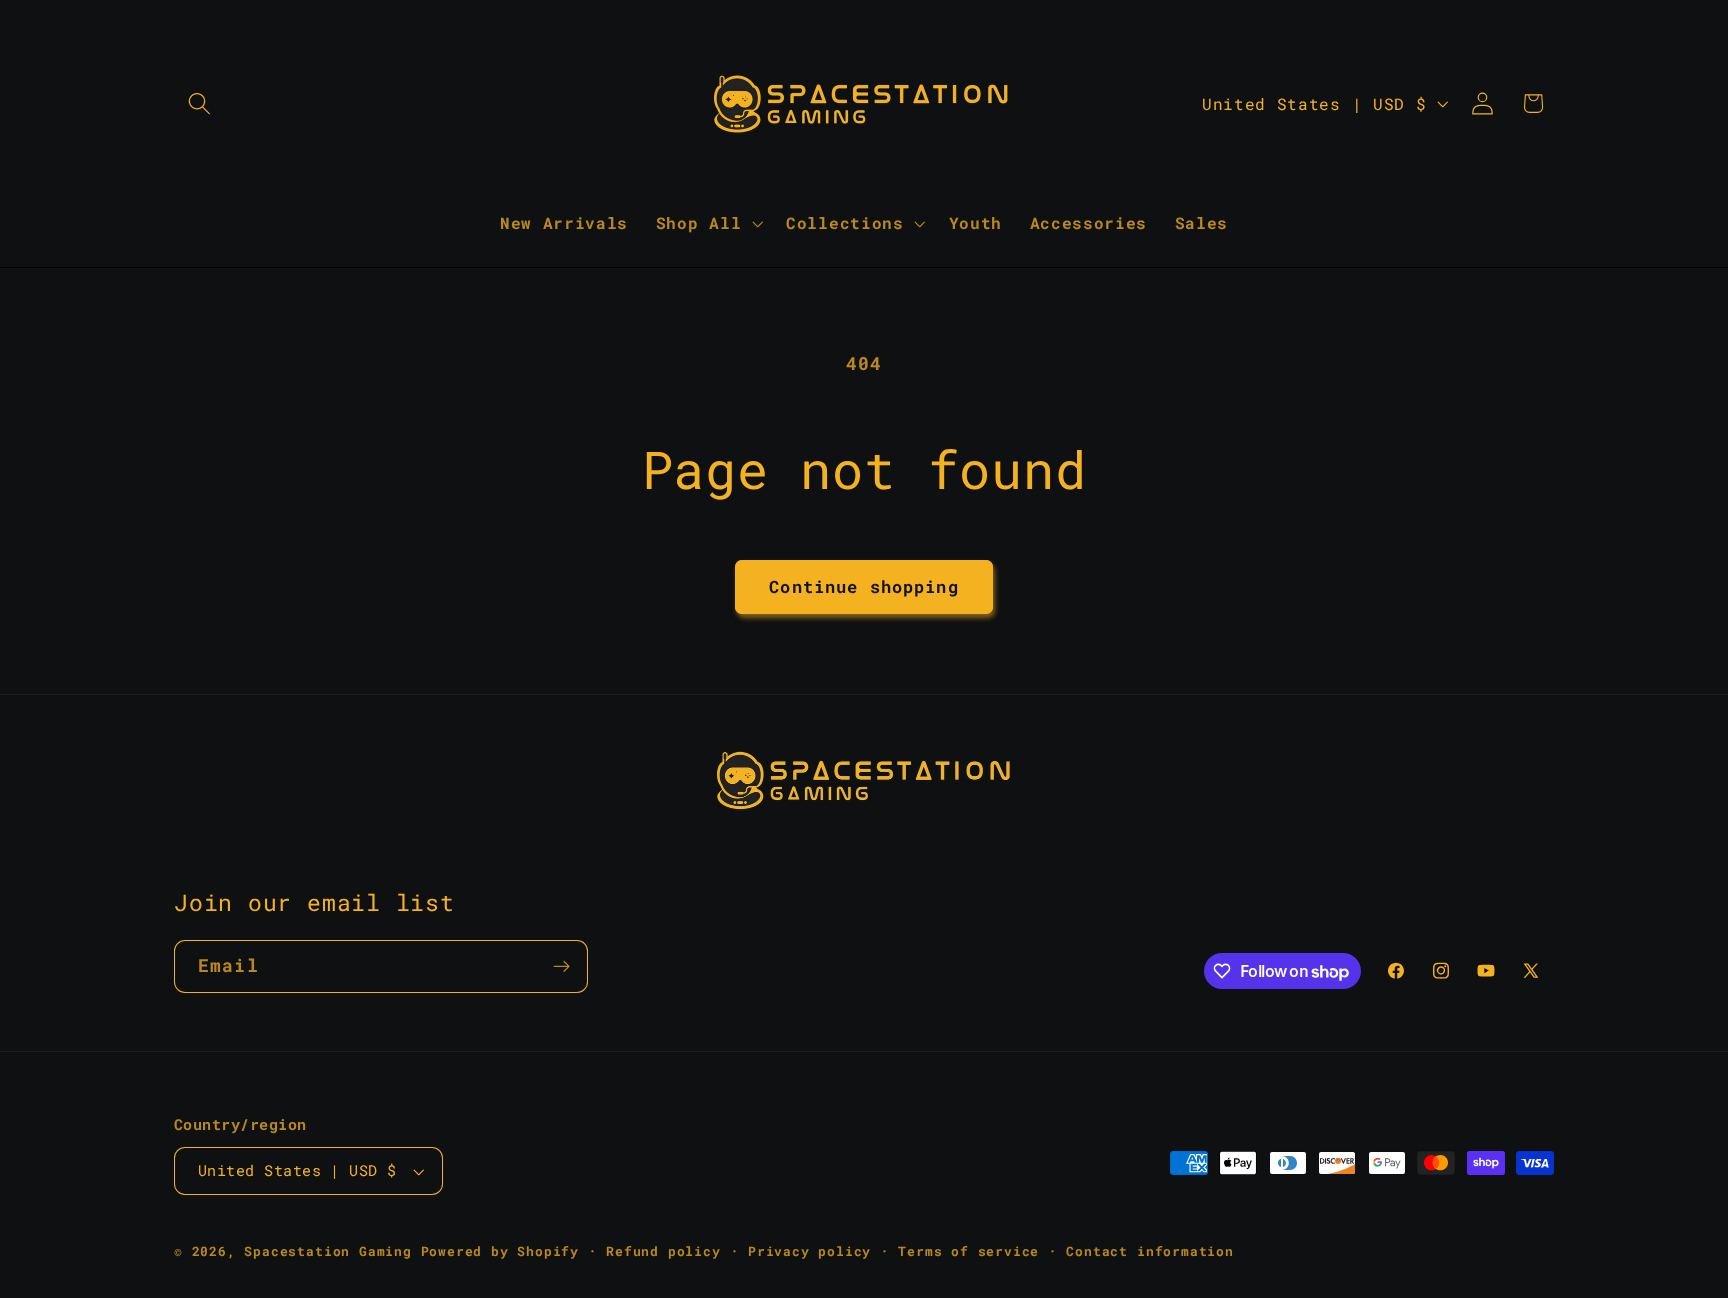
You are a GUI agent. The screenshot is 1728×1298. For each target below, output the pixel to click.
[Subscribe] (561, 967)
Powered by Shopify (500, 1251)
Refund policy (663, 1251)
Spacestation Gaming (327, 1251)
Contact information (1149, 1251)
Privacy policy (809, 1251)
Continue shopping (864, 586)
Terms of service (968, 1251)
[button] (199, 103)
